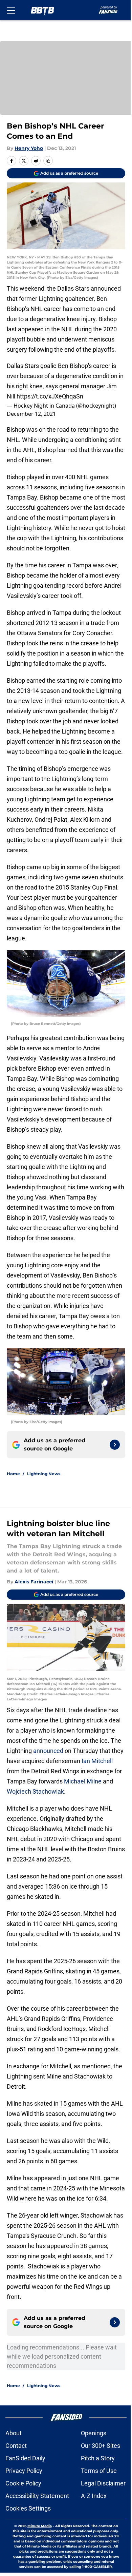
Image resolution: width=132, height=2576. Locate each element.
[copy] (48, 161)
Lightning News (44, 1474)
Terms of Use (99, 2471)
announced (48, 1751)
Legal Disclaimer (103, 2483)
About (14, 2433)
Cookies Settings (28, 2508)
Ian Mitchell (96, 1761)
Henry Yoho (29, 148)
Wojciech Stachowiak (35, 1791)
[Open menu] (11, 10)
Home (13, 1474)
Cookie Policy (23, 2483)
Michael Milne (83, 1781)
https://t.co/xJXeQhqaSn (50, 396)
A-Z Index (94, 2496)
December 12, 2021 (31, 414)
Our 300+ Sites (101, 2446)
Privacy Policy (24, 2471)
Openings (94, 2433)
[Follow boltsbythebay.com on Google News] (115, 1445)
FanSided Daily (25, 2458)
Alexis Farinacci (34, 1582)
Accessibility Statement (37, 2496)
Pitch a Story (98, 2458)
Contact (16, 2446)
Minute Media (40, 2526)
